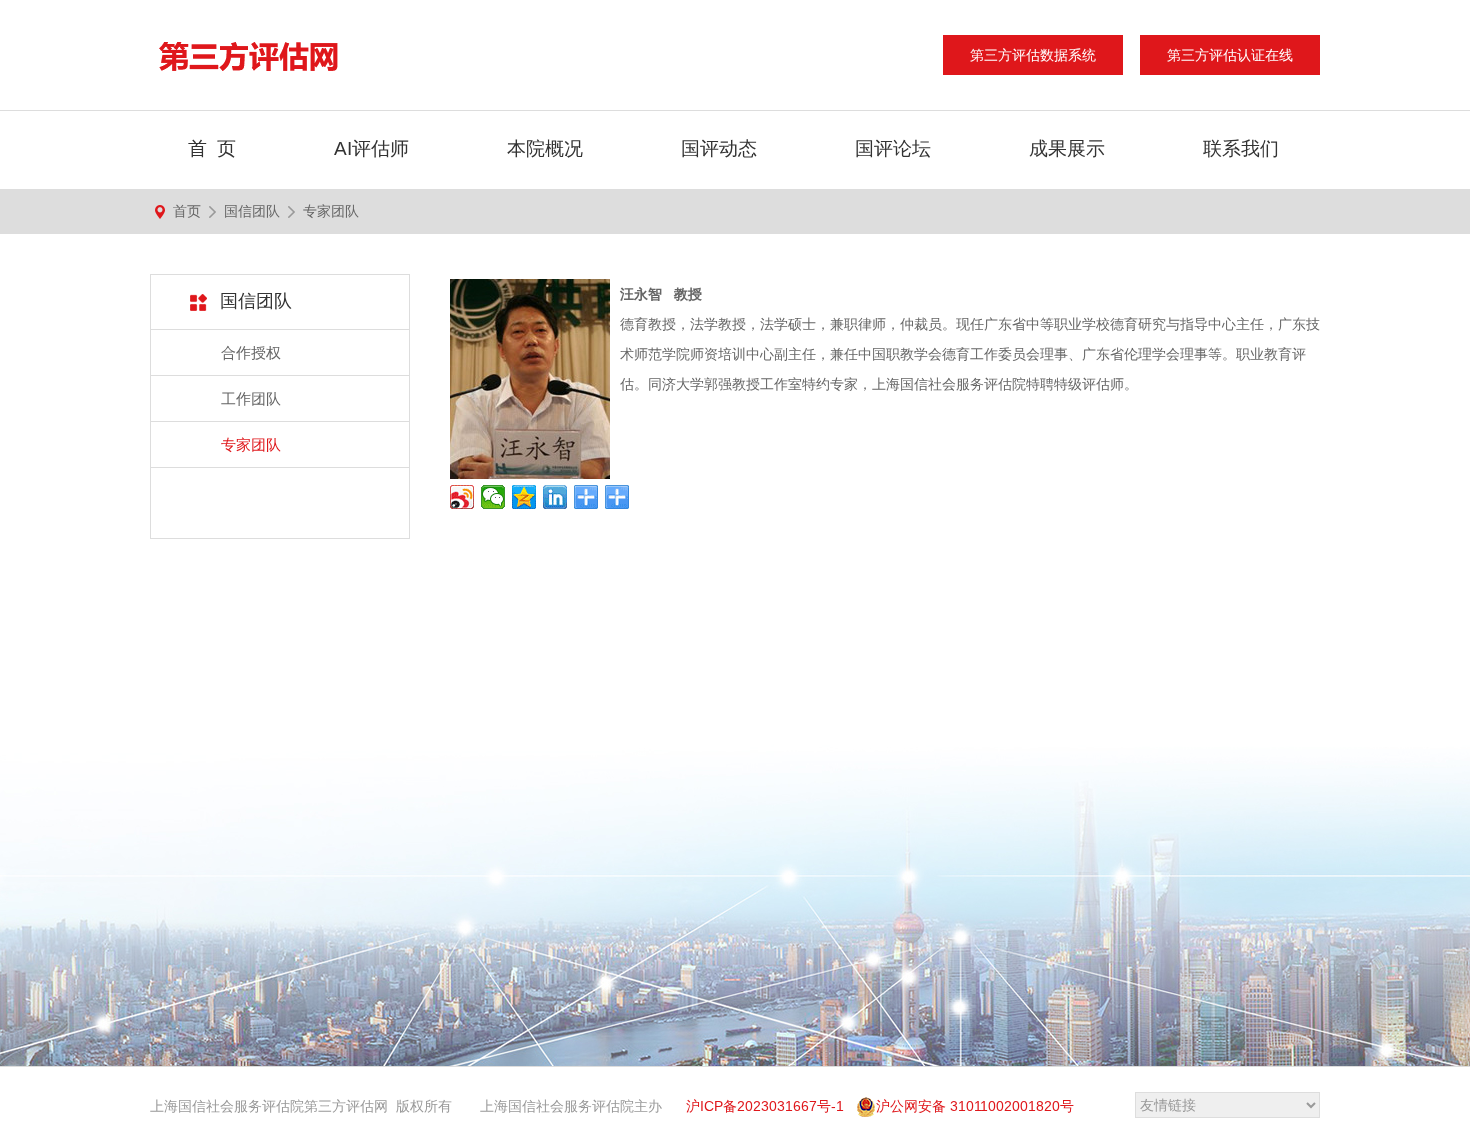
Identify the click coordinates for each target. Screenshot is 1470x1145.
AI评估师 (371, 148)
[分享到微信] (493, 497)
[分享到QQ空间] (524, 497)
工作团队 (251, 398)
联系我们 (1241, 148)
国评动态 (719, 148)
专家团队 (331, 211)
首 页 (212, 148)
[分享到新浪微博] (462, 497)
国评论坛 (893, 148)
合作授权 (251, 352)
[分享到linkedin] (555, 497)
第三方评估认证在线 (1230, 55)
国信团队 (252, 211)
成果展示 (1067, 148)
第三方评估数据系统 (1033, 55)
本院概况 (545, 148)
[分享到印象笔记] (586, 497)
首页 (187, 211)
